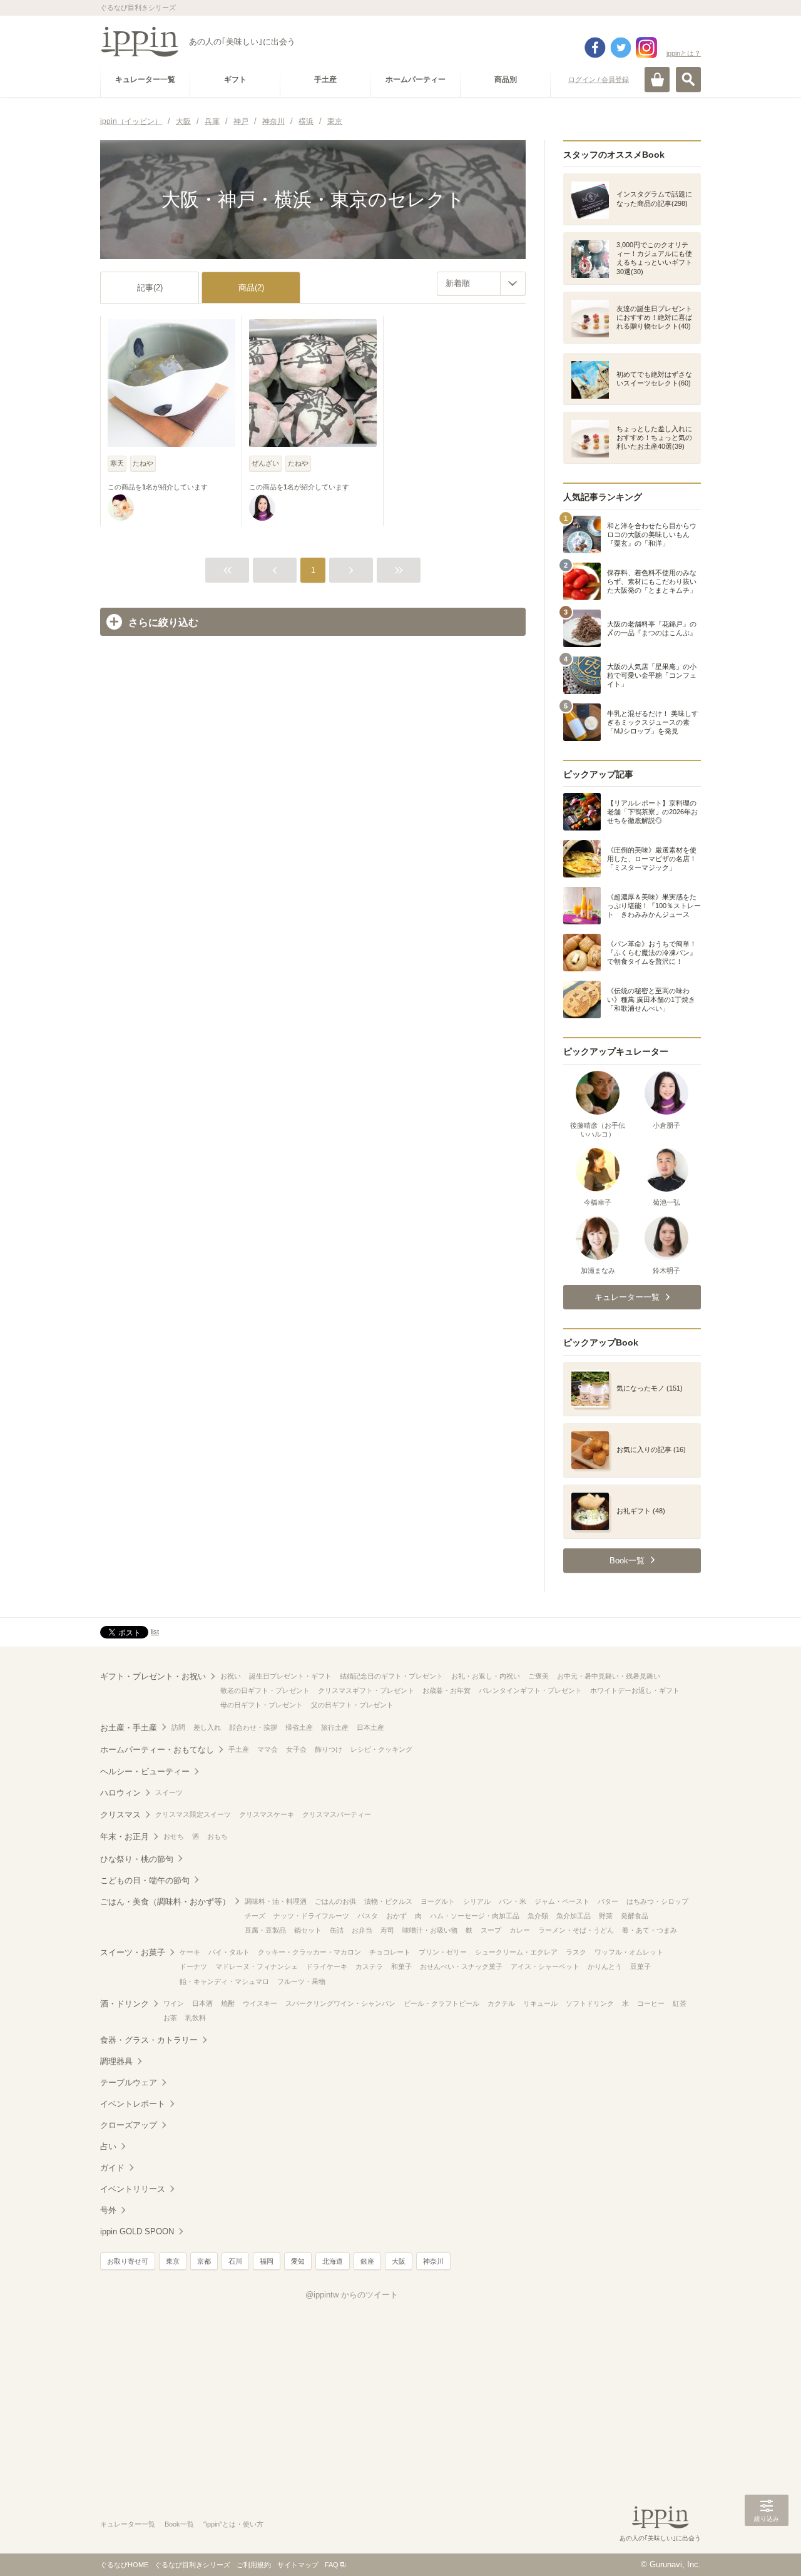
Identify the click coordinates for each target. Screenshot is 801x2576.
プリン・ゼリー (443, 1952)
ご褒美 (538, 1676)
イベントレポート (133, 2104)
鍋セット (308, 1930)
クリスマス (120, 1815)
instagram (646, 48)
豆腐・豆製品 (265, 1930)
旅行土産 (335, 1727)
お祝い (231, 1676)
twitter (621, 48)
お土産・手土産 (129, 1728)
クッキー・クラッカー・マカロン (309, 1952)
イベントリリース (133, 2189)
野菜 (606, 1916)
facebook (595, 48)
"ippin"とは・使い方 (233, 2524)
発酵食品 (635, 1916)
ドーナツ (193, 1966)
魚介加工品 (574, 1916)
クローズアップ (129, 2125)
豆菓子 (640, 1966)
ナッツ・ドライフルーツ (311, 1916)
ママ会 (268, 1749)
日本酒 (202, 2003)
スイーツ (169, 1792)
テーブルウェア (129, 2083)
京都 (204, 2261)
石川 (235, 2261)
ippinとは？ (684, 53)
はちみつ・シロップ (657, 1901)
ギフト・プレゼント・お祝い (153, 1676)
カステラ (369, 1966)
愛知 (298, 2261)
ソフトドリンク (590, 2003)
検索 (688, 79)
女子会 (296, 1749)
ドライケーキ (327, 1966)
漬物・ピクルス (388, 1901)
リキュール (540, 2003)
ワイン (174, 2003)
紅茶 (680, 2003)
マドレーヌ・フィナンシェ (257, 1966)
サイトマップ (298, 2565)
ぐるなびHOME (124, 2565)
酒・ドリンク (125, 2004)
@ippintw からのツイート (352, 2295)
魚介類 (538, 1916)
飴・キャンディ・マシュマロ (224, 1981)
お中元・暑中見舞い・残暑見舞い (609, 1676)
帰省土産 (299, 1727)
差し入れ (207, 1727)
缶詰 (337, 1930)
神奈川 (433, 2261)
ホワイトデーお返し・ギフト (635, 1690)
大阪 (399, 2261)
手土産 (239, 1749)
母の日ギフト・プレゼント (262, 1705)
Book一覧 (179, 2524)
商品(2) (251, 288)
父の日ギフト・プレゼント (352, 1705)
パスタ (368, 1916)
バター (608, 1901)
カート (657, 79)
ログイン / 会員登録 (599, 79)
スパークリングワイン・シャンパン (340, 2003)
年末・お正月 (125, 1837)
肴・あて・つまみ (650, 1930)
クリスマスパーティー (337, 1814)
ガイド (112, 2168)
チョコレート (390, 1952)
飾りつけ (329, 1749)
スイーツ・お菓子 (133, 1952)
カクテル (501, 2003)
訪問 (178, 1727)
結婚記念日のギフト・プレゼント (391, 1676)
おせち (174, 1836)
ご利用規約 (254, 2565)
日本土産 (370, 1727)
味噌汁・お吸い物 (430, 1930)
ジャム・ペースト (562, 1901)
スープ (491, 1930)
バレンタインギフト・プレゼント (530, 1690)
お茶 (170, 2018)
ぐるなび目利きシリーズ (192, 2565)
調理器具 (116, 2061)
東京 (173, 2261)
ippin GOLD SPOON (137, 2231)
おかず (396, 1916)
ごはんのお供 (335, 1901)
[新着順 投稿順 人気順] (481, 284)
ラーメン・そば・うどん (576, 1930)
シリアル (477, 1901)
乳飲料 (196, 2018)
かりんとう (605, 1966)
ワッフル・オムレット (629, 1952)
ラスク (576, 1952)
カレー (520, 1930)
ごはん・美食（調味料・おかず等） (165, 1902)
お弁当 (362, 1930)
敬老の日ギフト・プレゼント (265, 1690)
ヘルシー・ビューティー (145, 1771)
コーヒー (651, 2003)
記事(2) (150, 288)
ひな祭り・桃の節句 (137, 1859)
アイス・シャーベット (545, 1966)
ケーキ (190, 1952)
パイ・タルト (229, 1952)
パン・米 (513, 1901)
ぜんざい (265, 463)
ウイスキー (260, 2003)
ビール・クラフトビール (441, 2003)
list (155, 1632)
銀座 (367, 2261)
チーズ (255, 1916)
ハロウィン (120, 1793)
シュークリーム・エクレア (516, 1952)
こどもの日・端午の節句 (145, 1880)
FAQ (332, 2565)
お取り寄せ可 (128, 2261)
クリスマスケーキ (267, 1814)
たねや (143, 463)
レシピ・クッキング (381, 1749)
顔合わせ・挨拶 (253, 1727)
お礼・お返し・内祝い (486, 1676)
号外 (108, 2210)
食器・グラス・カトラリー (149, 2040)
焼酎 (228, 2003)
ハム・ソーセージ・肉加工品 (475, 1916)
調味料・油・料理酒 (276, 1901)
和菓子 (401, 1966)
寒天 (117, 463)
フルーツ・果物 (301, 1981)
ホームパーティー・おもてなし (157, 1750)
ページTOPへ (767, 2548)
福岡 (267, 2261)
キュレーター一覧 (128, 2524)
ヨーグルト (438, 1901)
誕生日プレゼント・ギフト (290, 1676)
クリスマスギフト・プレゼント (366, 1690)
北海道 (333, 2261)
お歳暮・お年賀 (446, 1690)
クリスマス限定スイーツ (193, 1814)
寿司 (387, 1930)
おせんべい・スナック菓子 (461, 1966)
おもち (217, 1836)
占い (108, 2146)
